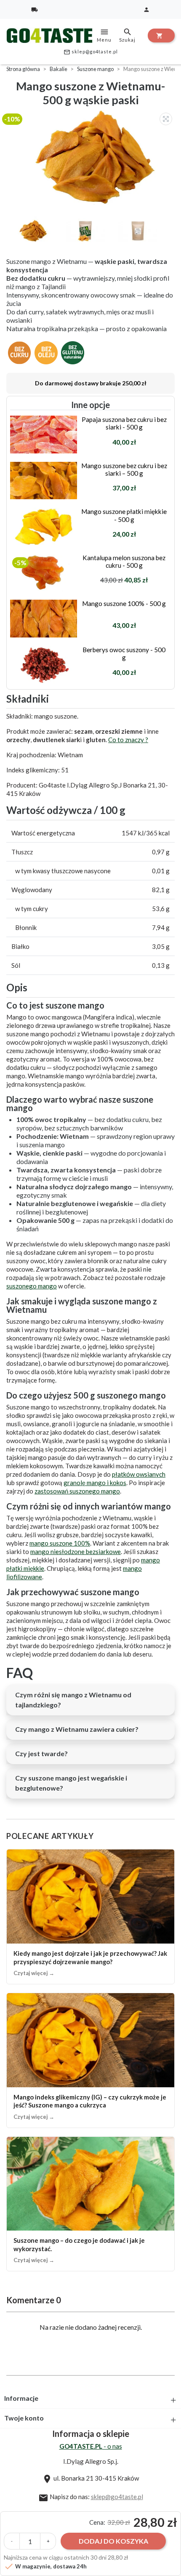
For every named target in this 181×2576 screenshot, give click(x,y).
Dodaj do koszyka (113, 2541)
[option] (93, 157)
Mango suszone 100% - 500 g (124, 603)
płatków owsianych (139, 1474)
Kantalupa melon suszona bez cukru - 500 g (124, 561)
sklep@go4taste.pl (91, 52)
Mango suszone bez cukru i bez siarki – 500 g (124, 469)
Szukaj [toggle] (127, 35)
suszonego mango (32, 1286)
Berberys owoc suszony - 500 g (124, 653)
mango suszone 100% (60, 1543)
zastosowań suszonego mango (77, 1491)
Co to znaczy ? (128, 740)
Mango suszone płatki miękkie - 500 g (124, 515)
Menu (104, 35)
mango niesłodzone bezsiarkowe (76, 1551)
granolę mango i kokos (95, 1483)
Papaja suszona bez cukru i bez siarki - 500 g (124, 423)
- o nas (91, 2446)
